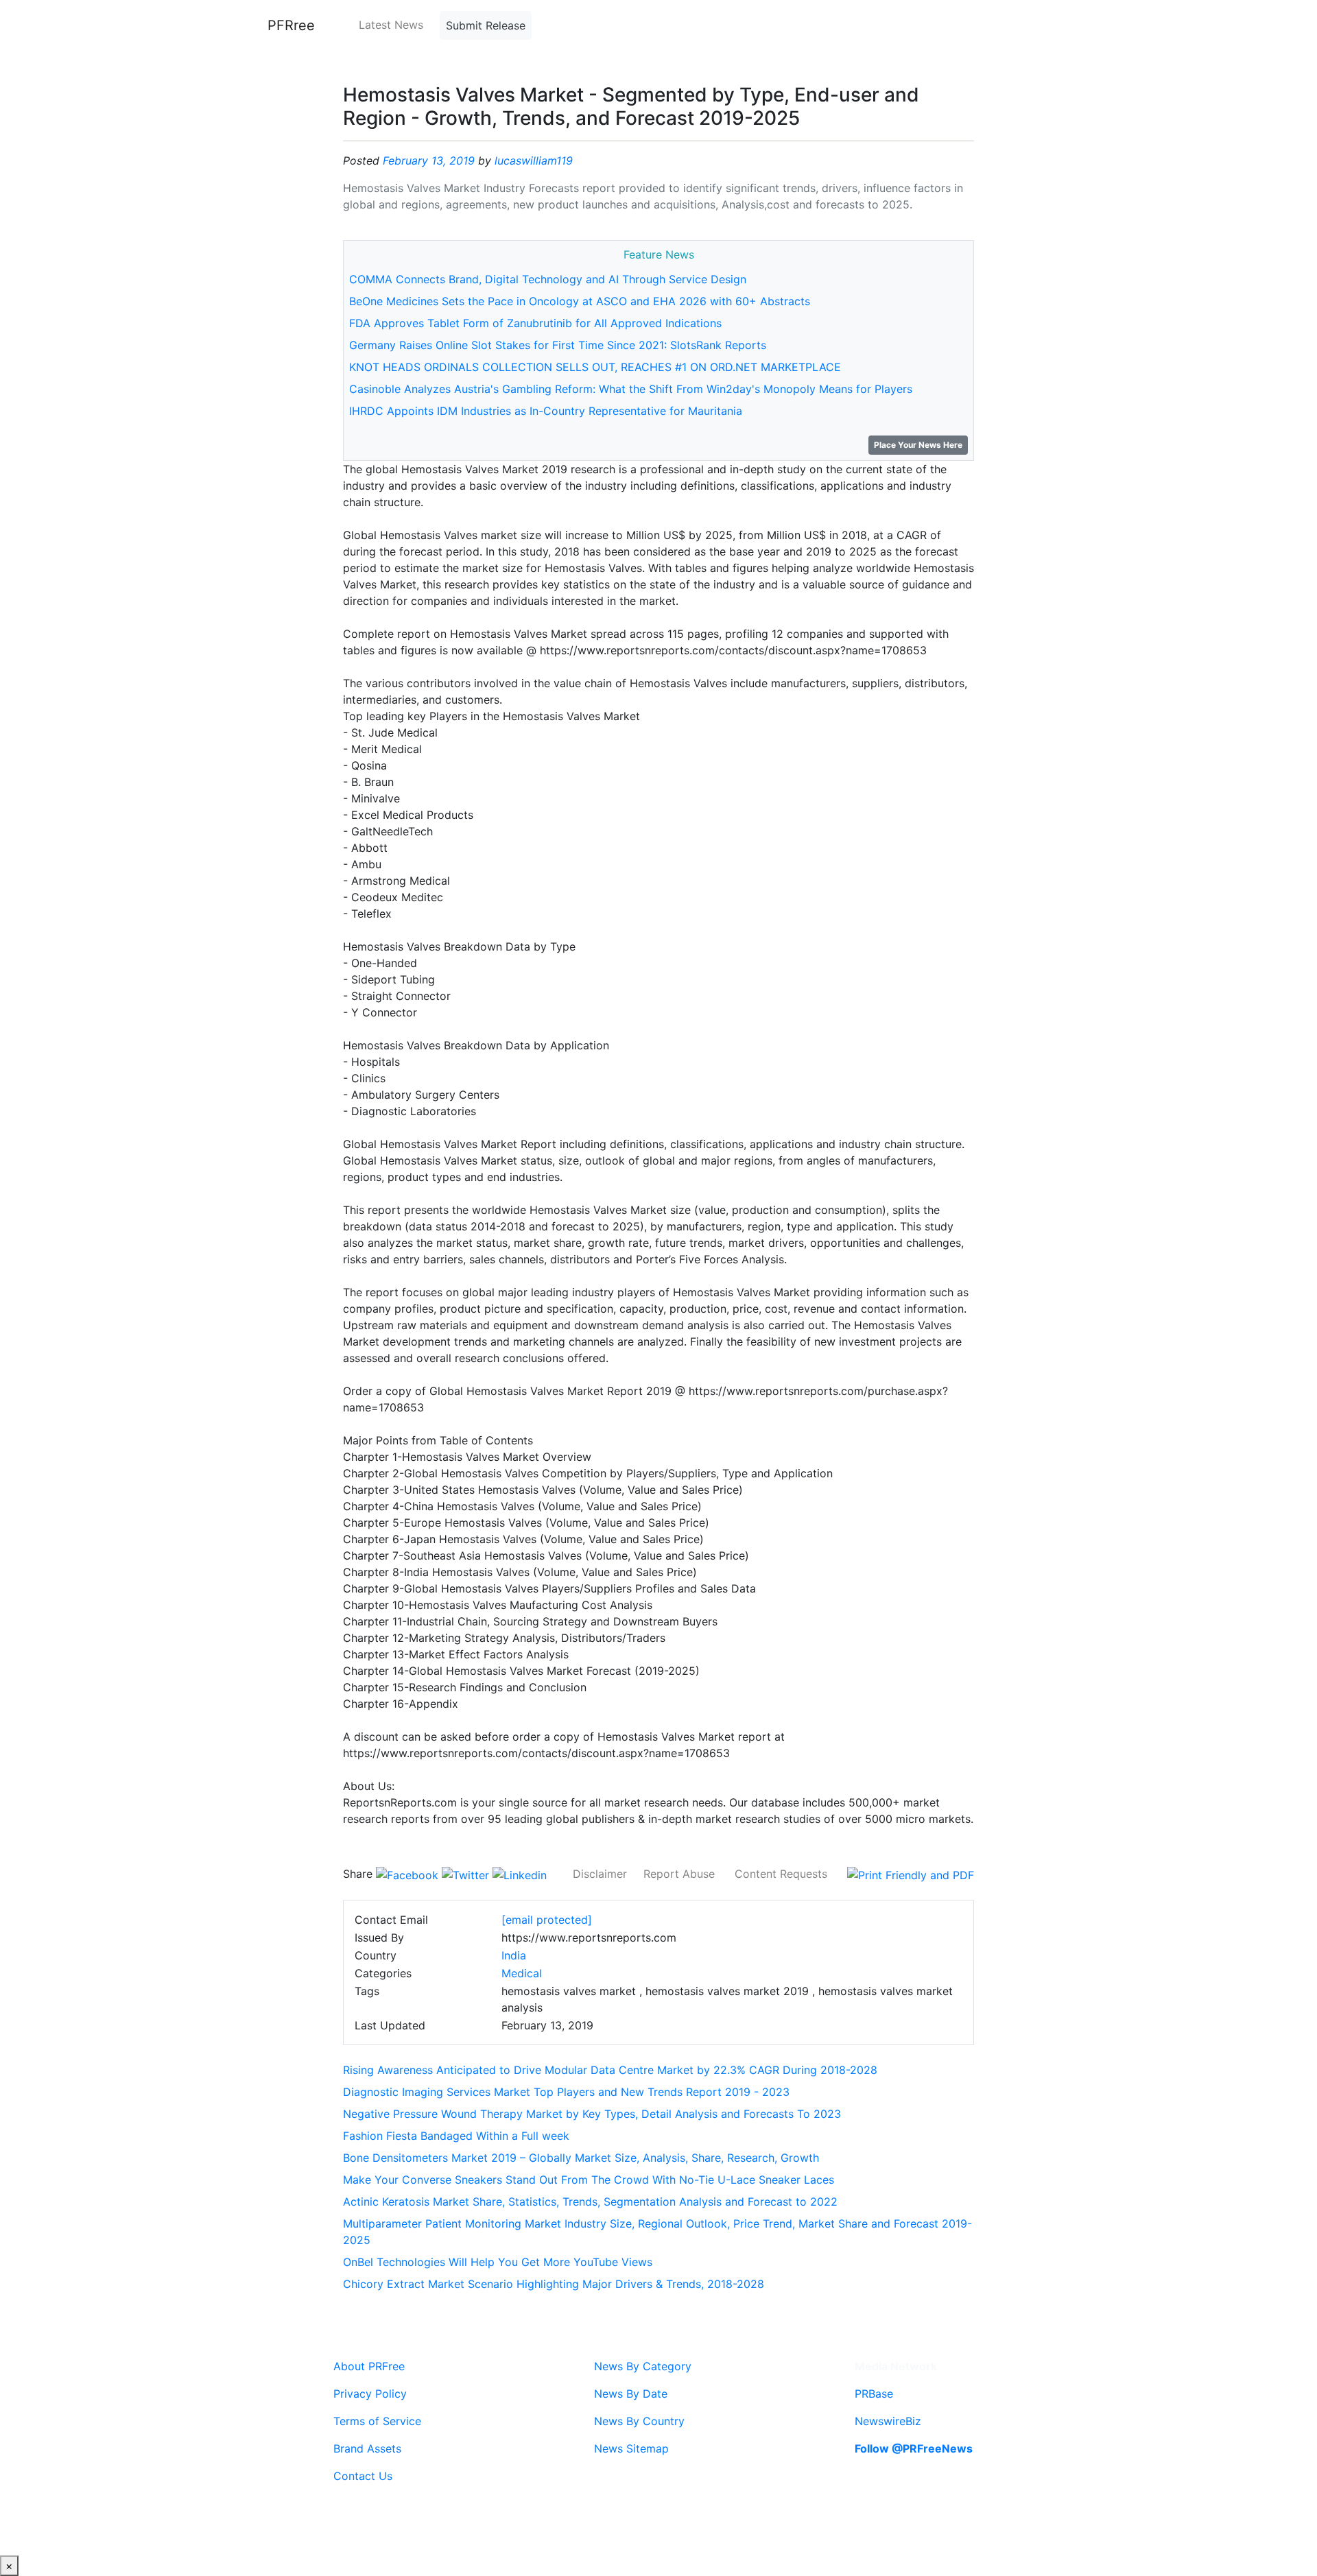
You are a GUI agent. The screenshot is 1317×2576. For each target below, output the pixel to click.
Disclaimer (600, 1874)
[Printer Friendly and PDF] (911, 1874)
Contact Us (363, 2476)
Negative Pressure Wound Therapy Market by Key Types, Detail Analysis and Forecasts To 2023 (592, 2114)
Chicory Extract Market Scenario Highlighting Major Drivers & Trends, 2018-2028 (554, 2284)
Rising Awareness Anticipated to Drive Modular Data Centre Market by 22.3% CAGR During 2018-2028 (610, 2070)
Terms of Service (377, 2421)
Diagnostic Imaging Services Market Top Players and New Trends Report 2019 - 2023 (566, 2092)
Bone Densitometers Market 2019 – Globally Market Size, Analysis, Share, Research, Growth (581, 2158)
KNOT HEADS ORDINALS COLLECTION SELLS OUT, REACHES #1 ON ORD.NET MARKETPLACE (595, 367)
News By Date (631, 2394)
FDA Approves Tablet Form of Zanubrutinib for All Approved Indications (535, 323)
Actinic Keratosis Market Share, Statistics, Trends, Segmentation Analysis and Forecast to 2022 (590, 2202)
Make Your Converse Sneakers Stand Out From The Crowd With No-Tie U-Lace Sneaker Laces (589, 2180)
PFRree (291, 25)
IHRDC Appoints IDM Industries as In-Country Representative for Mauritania (546, 411)
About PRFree (369, 2366)
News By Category (643, 2366)
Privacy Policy (370, 2394)
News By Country (639, 2421)
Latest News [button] (391, 25)
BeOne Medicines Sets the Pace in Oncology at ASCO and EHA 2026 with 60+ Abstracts (580, 301)
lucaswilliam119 (534, 160)
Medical (522, 1973)
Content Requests (781, 1874)
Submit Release (486, 25)
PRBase (874, 2394)
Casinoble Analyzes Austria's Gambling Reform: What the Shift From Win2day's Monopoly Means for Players (631, 389)
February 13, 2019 (429, 160)
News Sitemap (631, 2448)
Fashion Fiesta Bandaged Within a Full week (456, 2136)
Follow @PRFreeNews (914, 2448)
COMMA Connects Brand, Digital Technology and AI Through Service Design (548, 279)
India (514, 1955)
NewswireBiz (888, 2421)
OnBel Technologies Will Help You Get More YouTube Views (498, 2262)
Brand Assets (367, 2448)
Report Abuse (679, 1874)
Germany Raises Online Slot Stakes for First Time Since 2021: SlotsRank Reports (558, 345)
